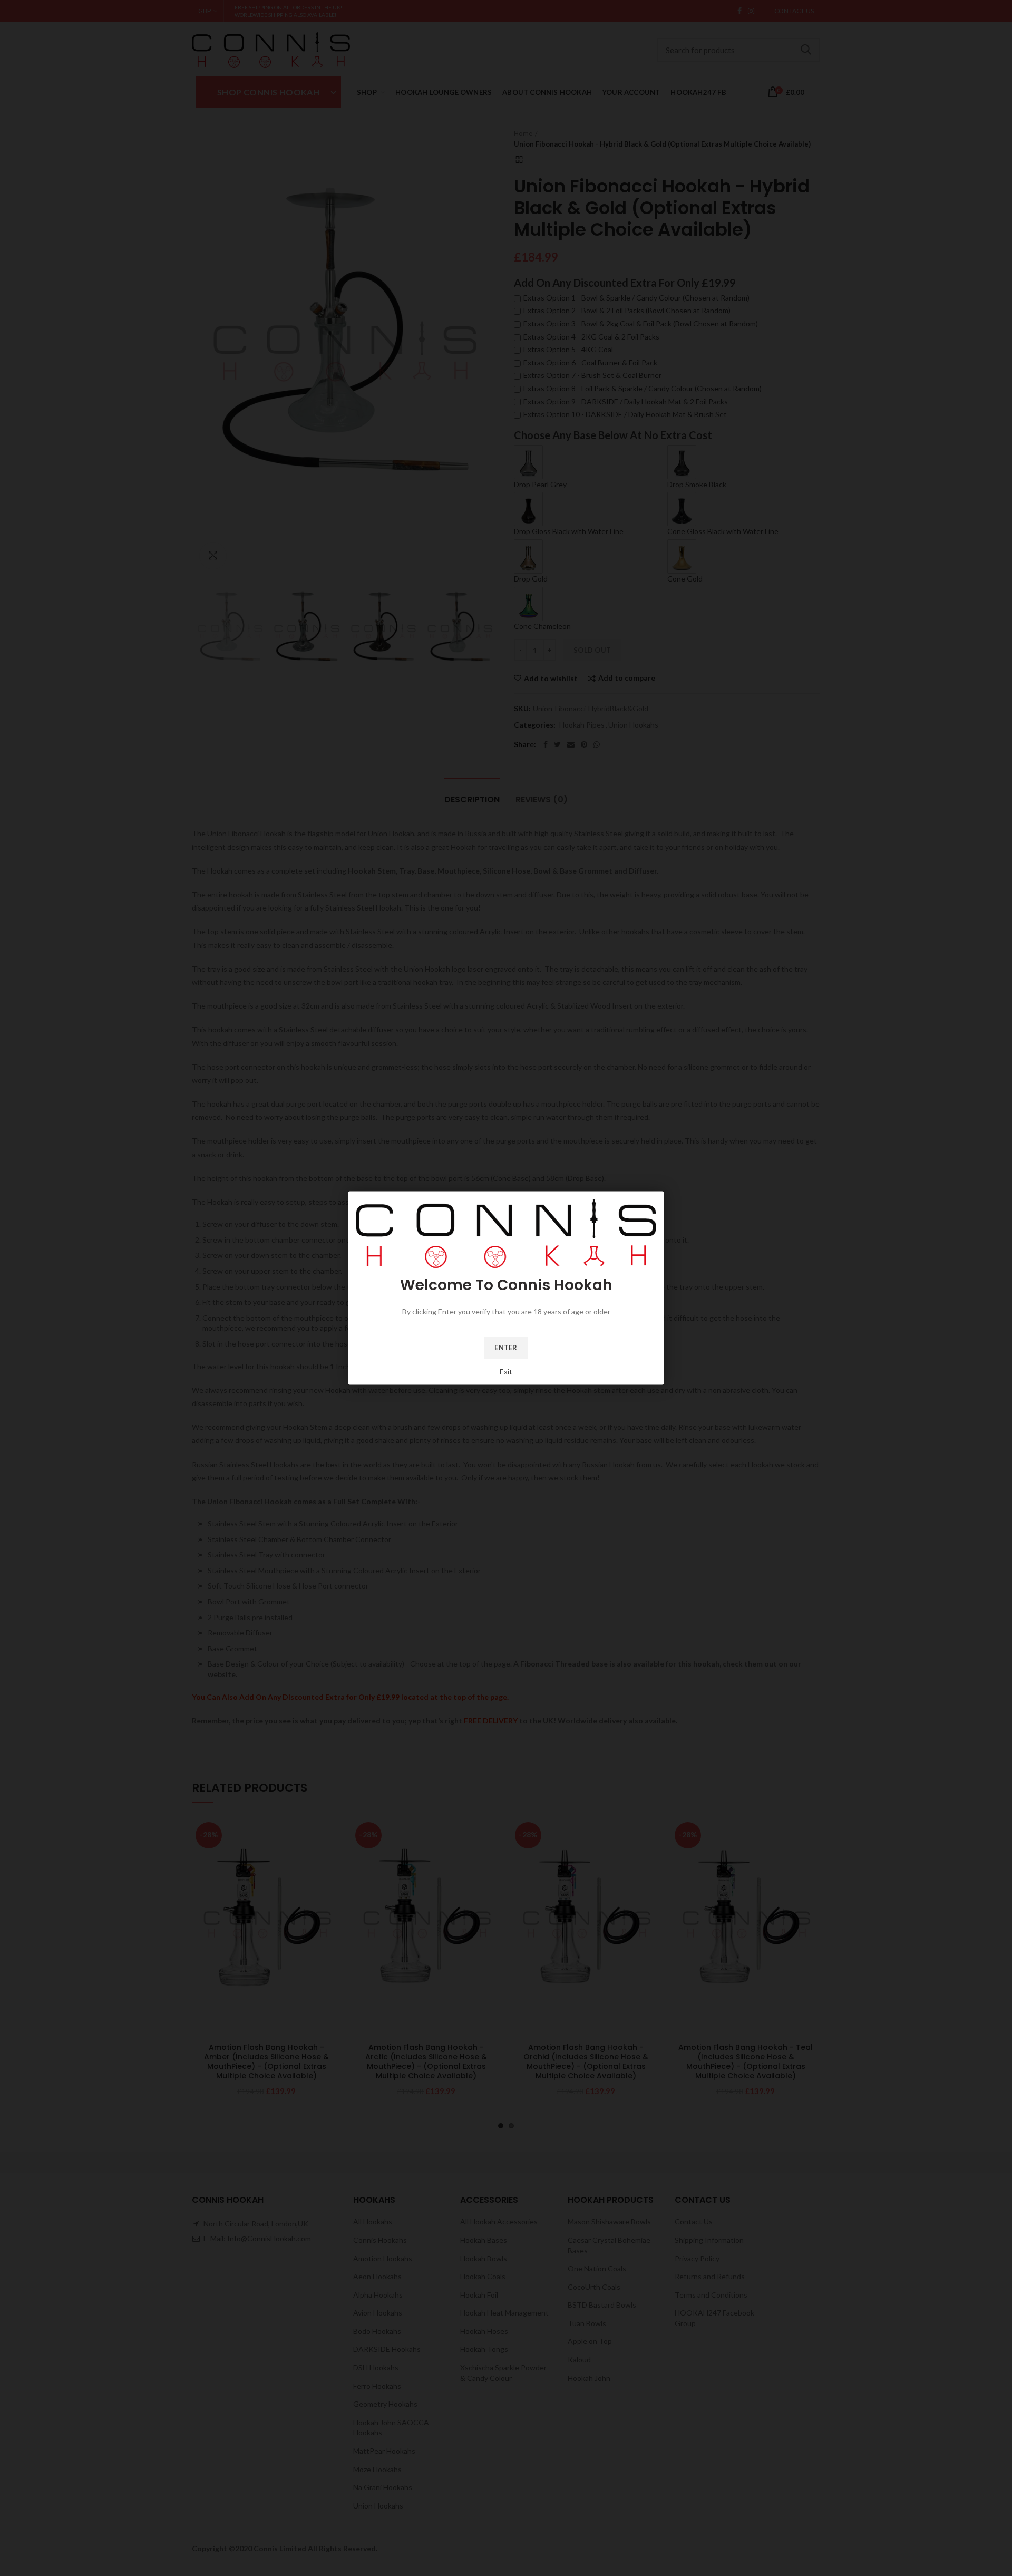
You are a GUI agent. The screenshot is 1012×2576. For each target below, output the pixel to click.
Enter (506, 1348)
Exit (506, 1372)
